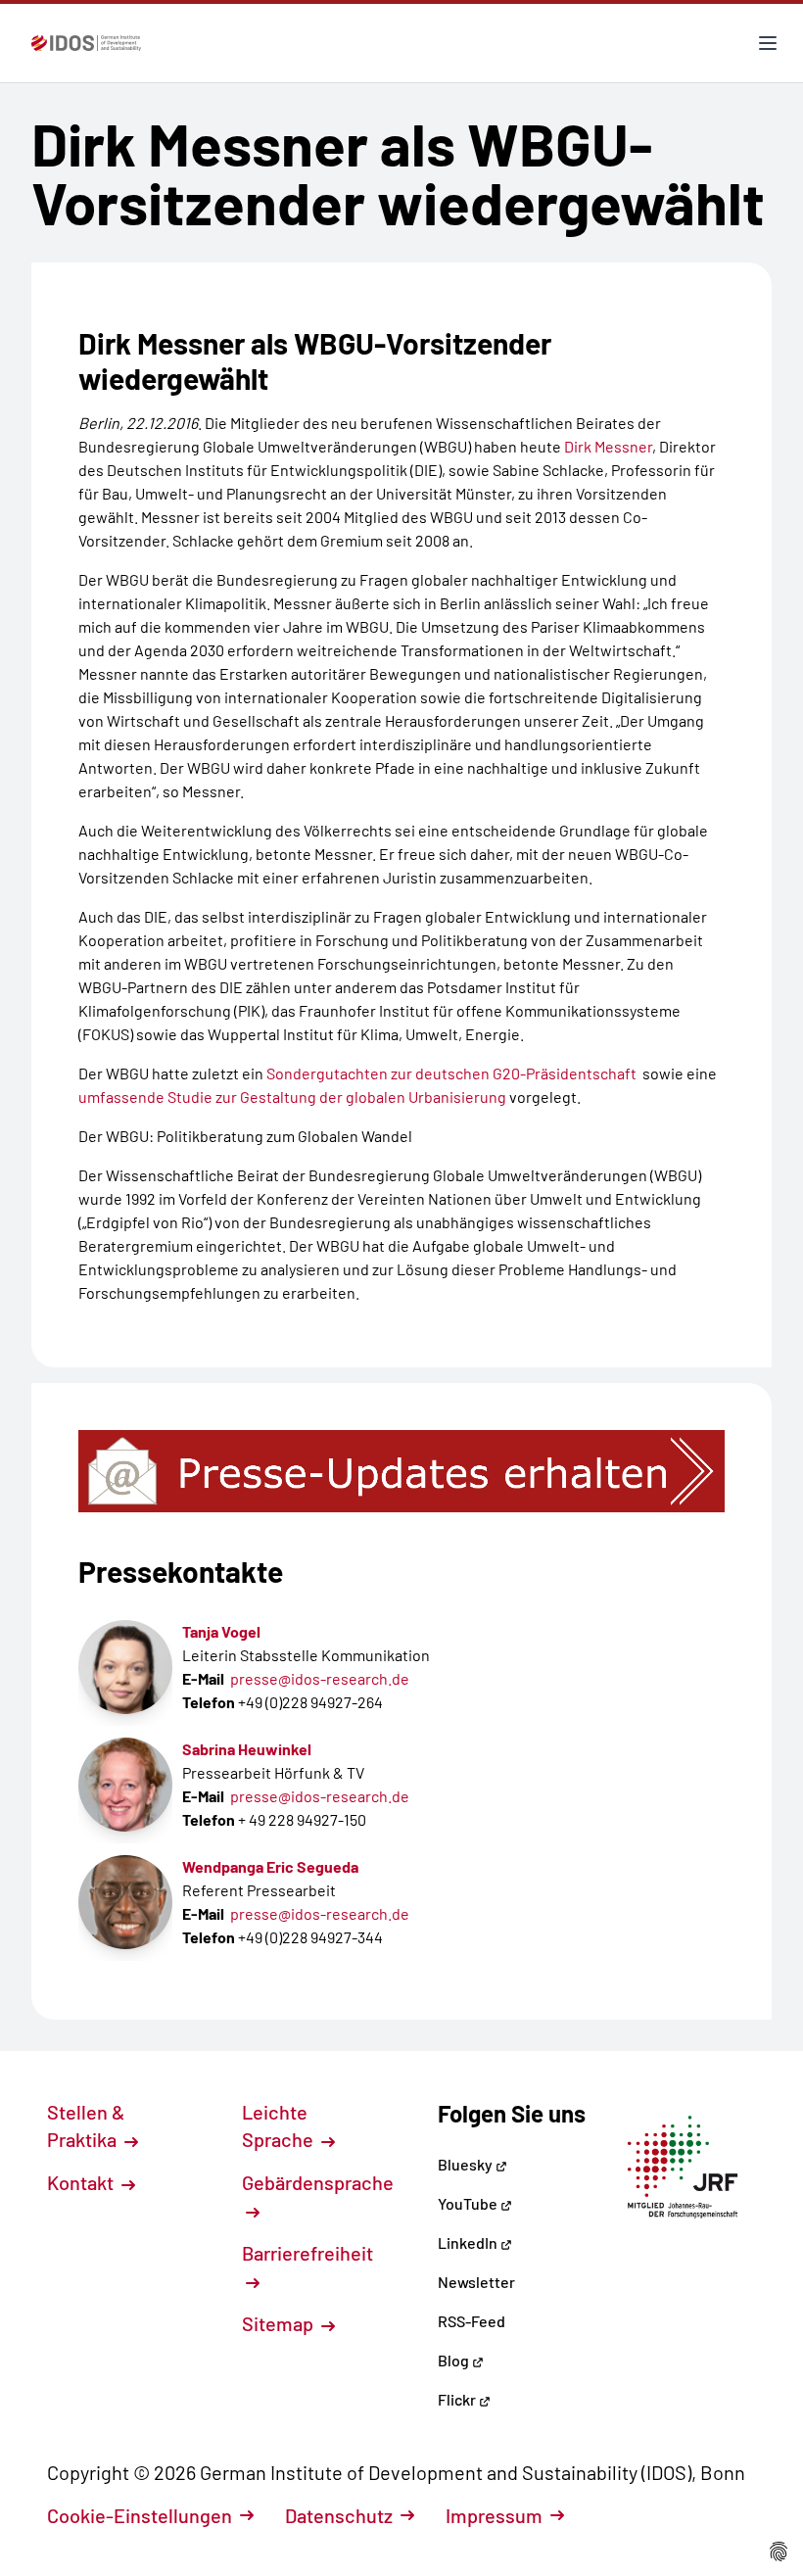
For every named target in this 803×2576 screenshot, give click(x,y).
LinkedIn (469, 2242)
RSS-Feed (472, 2321)
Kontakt (82, 2182)
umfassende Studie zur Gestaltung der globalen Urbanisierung (292, 1097)
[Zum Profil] (125, 1667)
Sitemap (280, 2323)
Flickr (458, 2399)
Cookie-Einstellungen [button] (140, 2515)
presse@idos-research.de (320, 1678)
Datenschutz (339, 2515)
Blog (455, 2360)
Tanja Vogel (221, 1631)
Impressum (494, 2515)
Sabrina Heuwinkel (247, 1749)
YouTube (469, 2203)
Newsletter (476, 2282)
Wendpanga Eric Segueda (270, 1866)
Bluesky (467, 2164)
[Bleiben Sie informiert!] (401, 1471)
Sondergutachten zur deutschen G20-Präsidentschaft (451, 1073)
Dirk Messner (608, 446)
